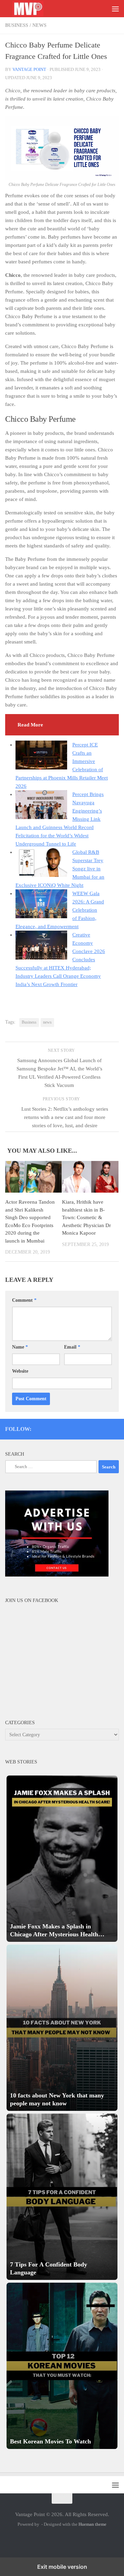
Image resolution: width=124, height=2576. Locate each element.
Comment (24, 1300)
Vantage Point (29, 69)
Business (17, 25)
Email (72, 1347)
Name (20, 1347)
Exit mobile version (62, 2567)
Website (20, 1371)
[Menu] (115, 9)
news (47, 1022)
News (39, 25)
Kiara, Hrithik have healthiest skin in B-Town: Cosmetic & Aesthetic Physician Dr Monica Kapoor (86, 1217)
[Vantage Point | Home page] (35, 9)
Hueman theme (92, 2524)
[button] (62, 1859)
